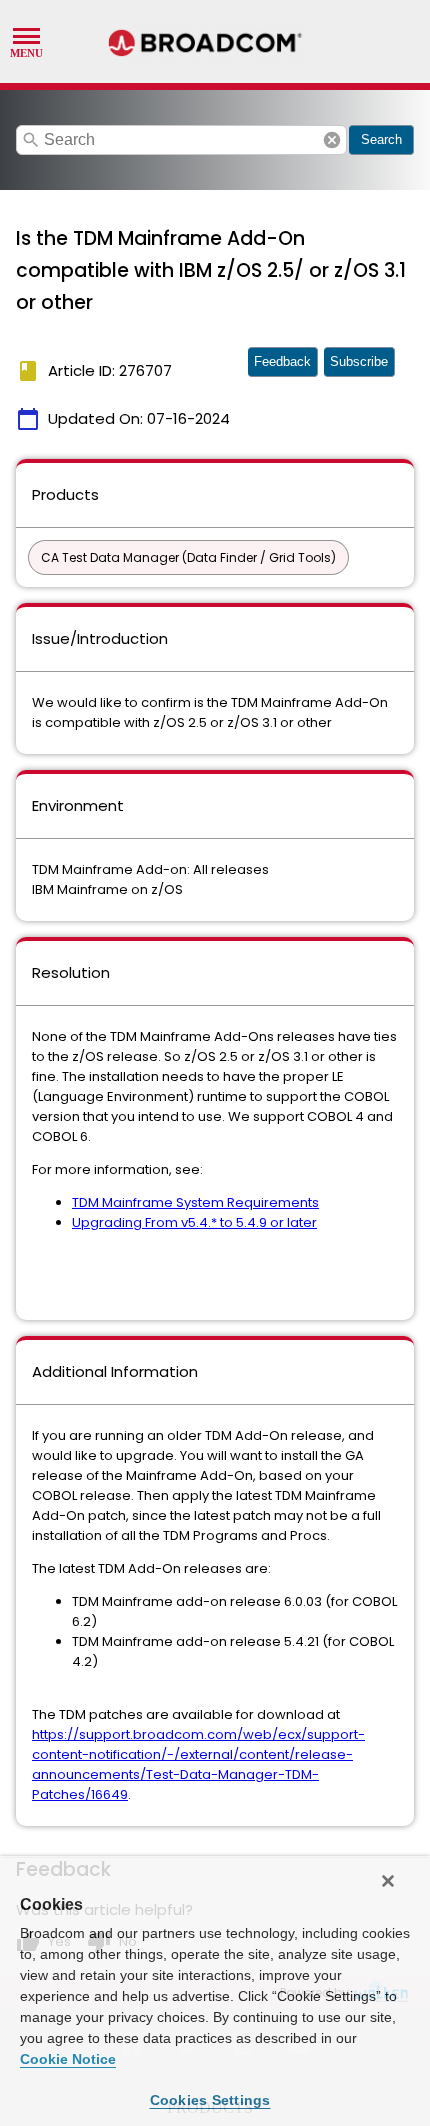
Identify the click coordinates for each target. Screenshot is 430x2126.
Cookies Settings (210, 2100)
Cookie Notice (68, 2059)
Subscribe (359, 361)
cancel (332, 140)
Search (381, 139)
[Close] (388, 1881)
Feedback (282, 361)
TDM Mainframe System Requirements (195, 1202)
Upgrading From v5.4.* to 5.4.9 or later (194, 1222)
